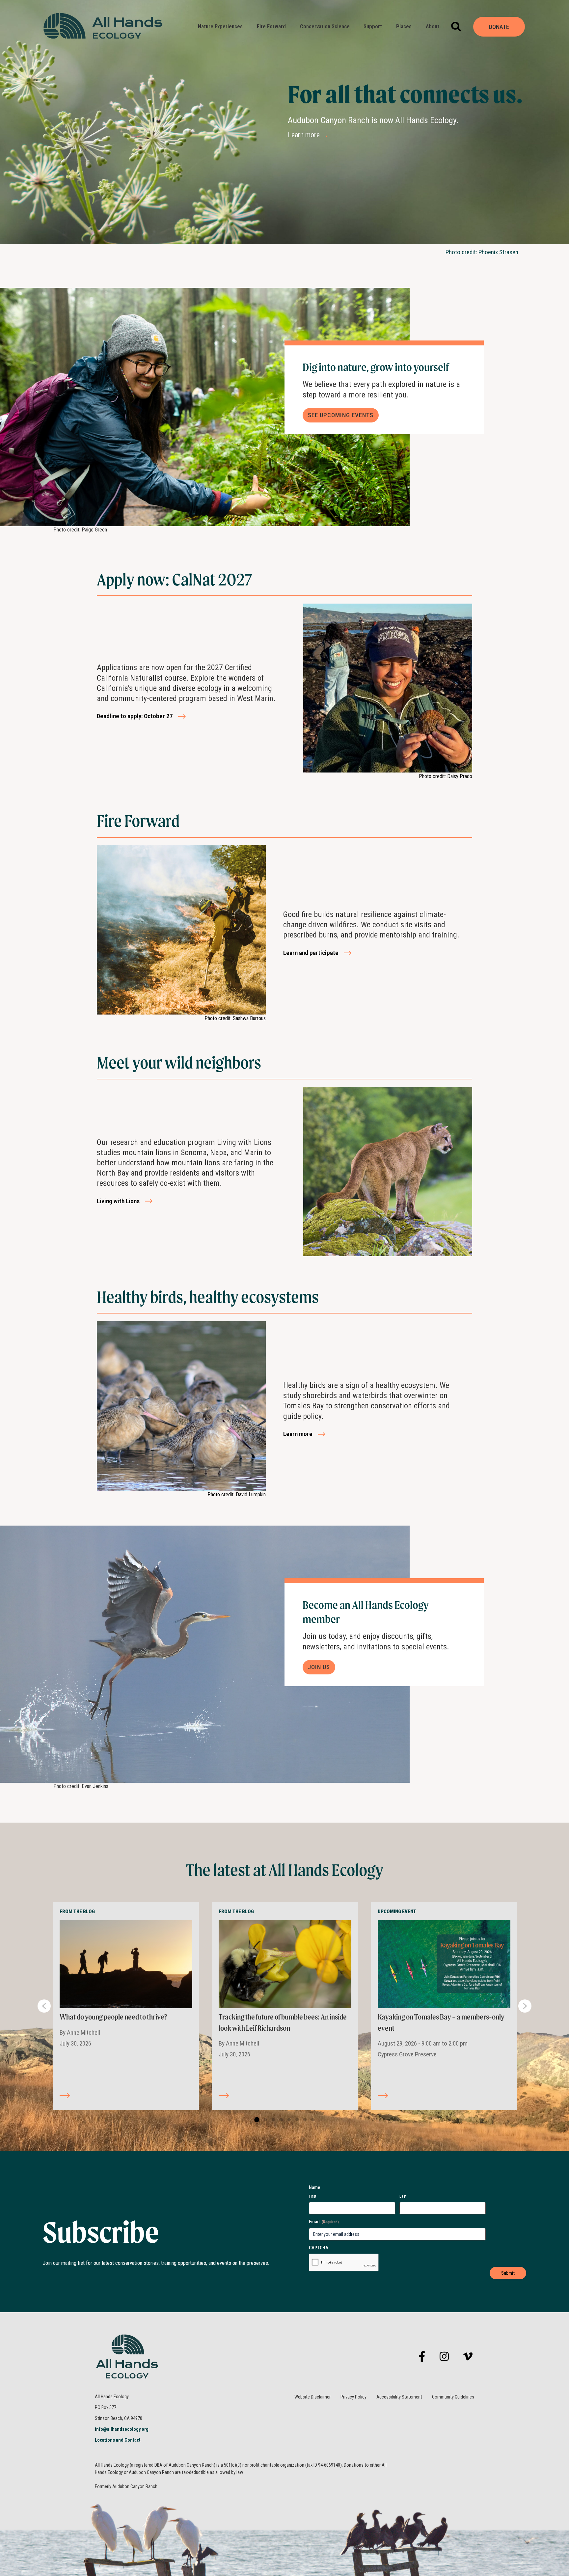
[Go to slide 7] (304, 2120)
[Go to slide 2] (264, 2120)
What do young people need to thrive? (113, 2017)
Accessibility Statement (399, 2397)
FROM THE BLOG (77, 1912)
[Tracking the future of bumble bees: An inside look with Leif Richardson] (285, 1964)
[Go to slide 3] (272, 2120)
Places (404, 27)
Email (324, 2222)
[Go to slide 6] (296, 2120)
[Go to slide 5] (288, 2120)
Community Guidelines (453, 2397)
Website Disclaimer (312, 2397)
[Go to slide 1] (256, 2120)
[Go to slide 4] (280, 2120)
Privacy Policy (353, 2397)
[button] (456, 27)
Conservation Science (325, 27)
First (313, 2196)
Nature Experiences (220, 27)
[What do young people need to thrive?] (126, 1964)
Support (373, 27)
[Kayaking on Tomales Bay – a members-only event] (444, 1964)
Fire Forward (271, 27)
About (433, 27)
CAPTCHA (319, 2248)
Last (403, 2196)
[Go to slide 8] (312, 2120)
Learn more (308, 135)
